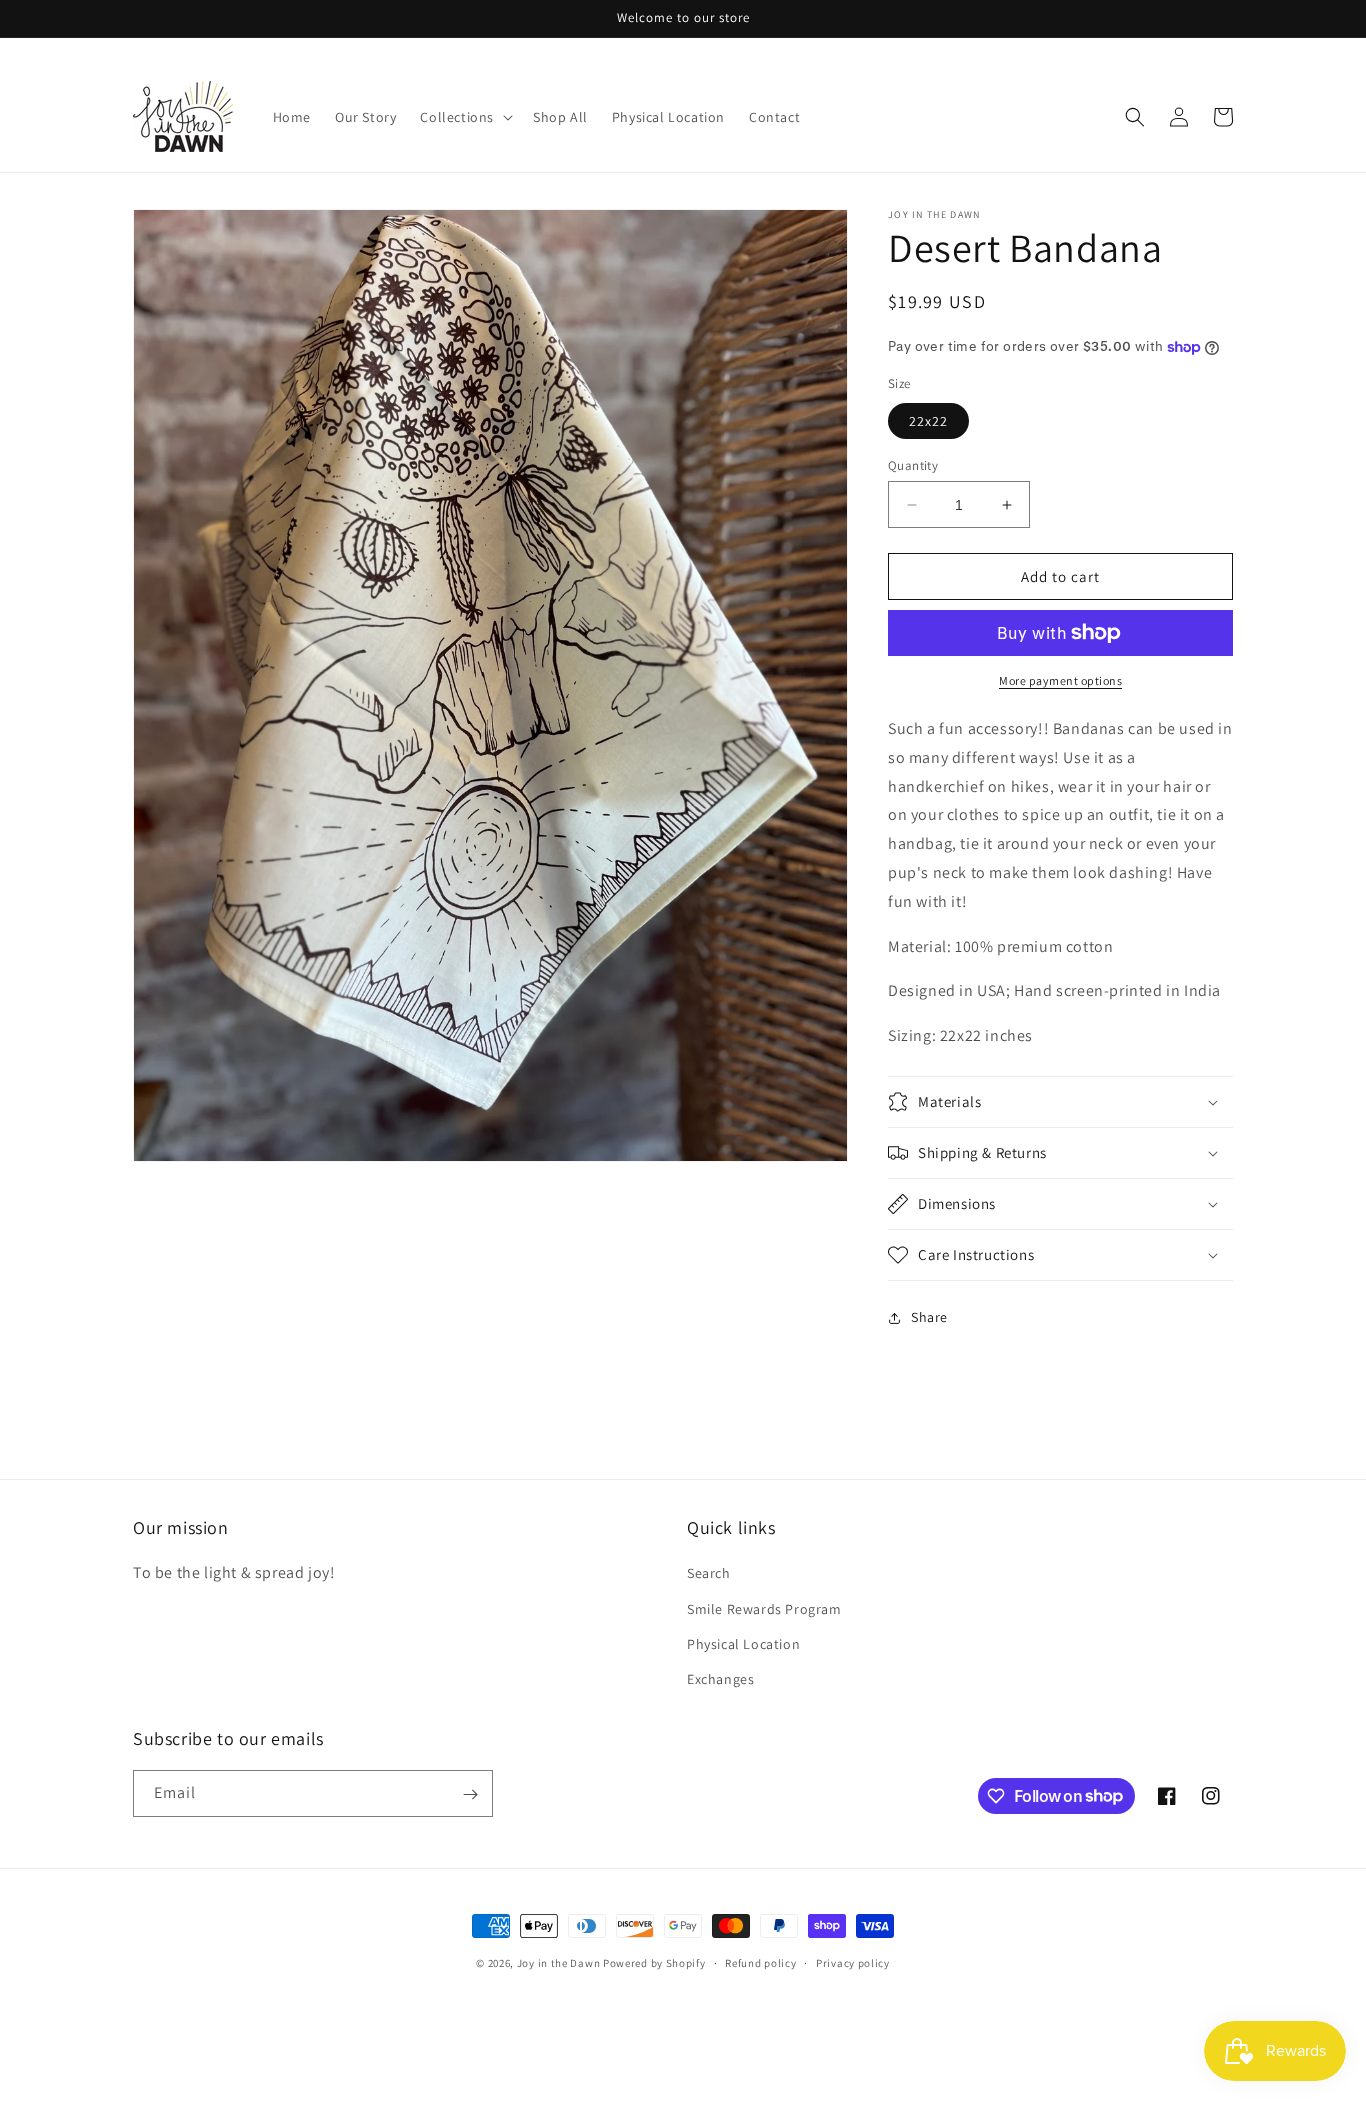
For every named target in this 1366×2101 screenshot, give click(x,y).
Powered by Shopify (654, 1963)
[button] (464, 117)
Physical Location (743, 1644)
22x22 (928, 421)
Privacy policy (853, 1962)
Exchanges (720, 1679)
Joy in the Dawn (559, 1963)
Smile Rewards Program (764, 1609)
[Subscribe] (470, 1794)
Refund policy (760, 1962)
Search (709, 1573)
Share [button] (929, 1317)
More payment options (1060, 680)
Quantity (913, 465)
